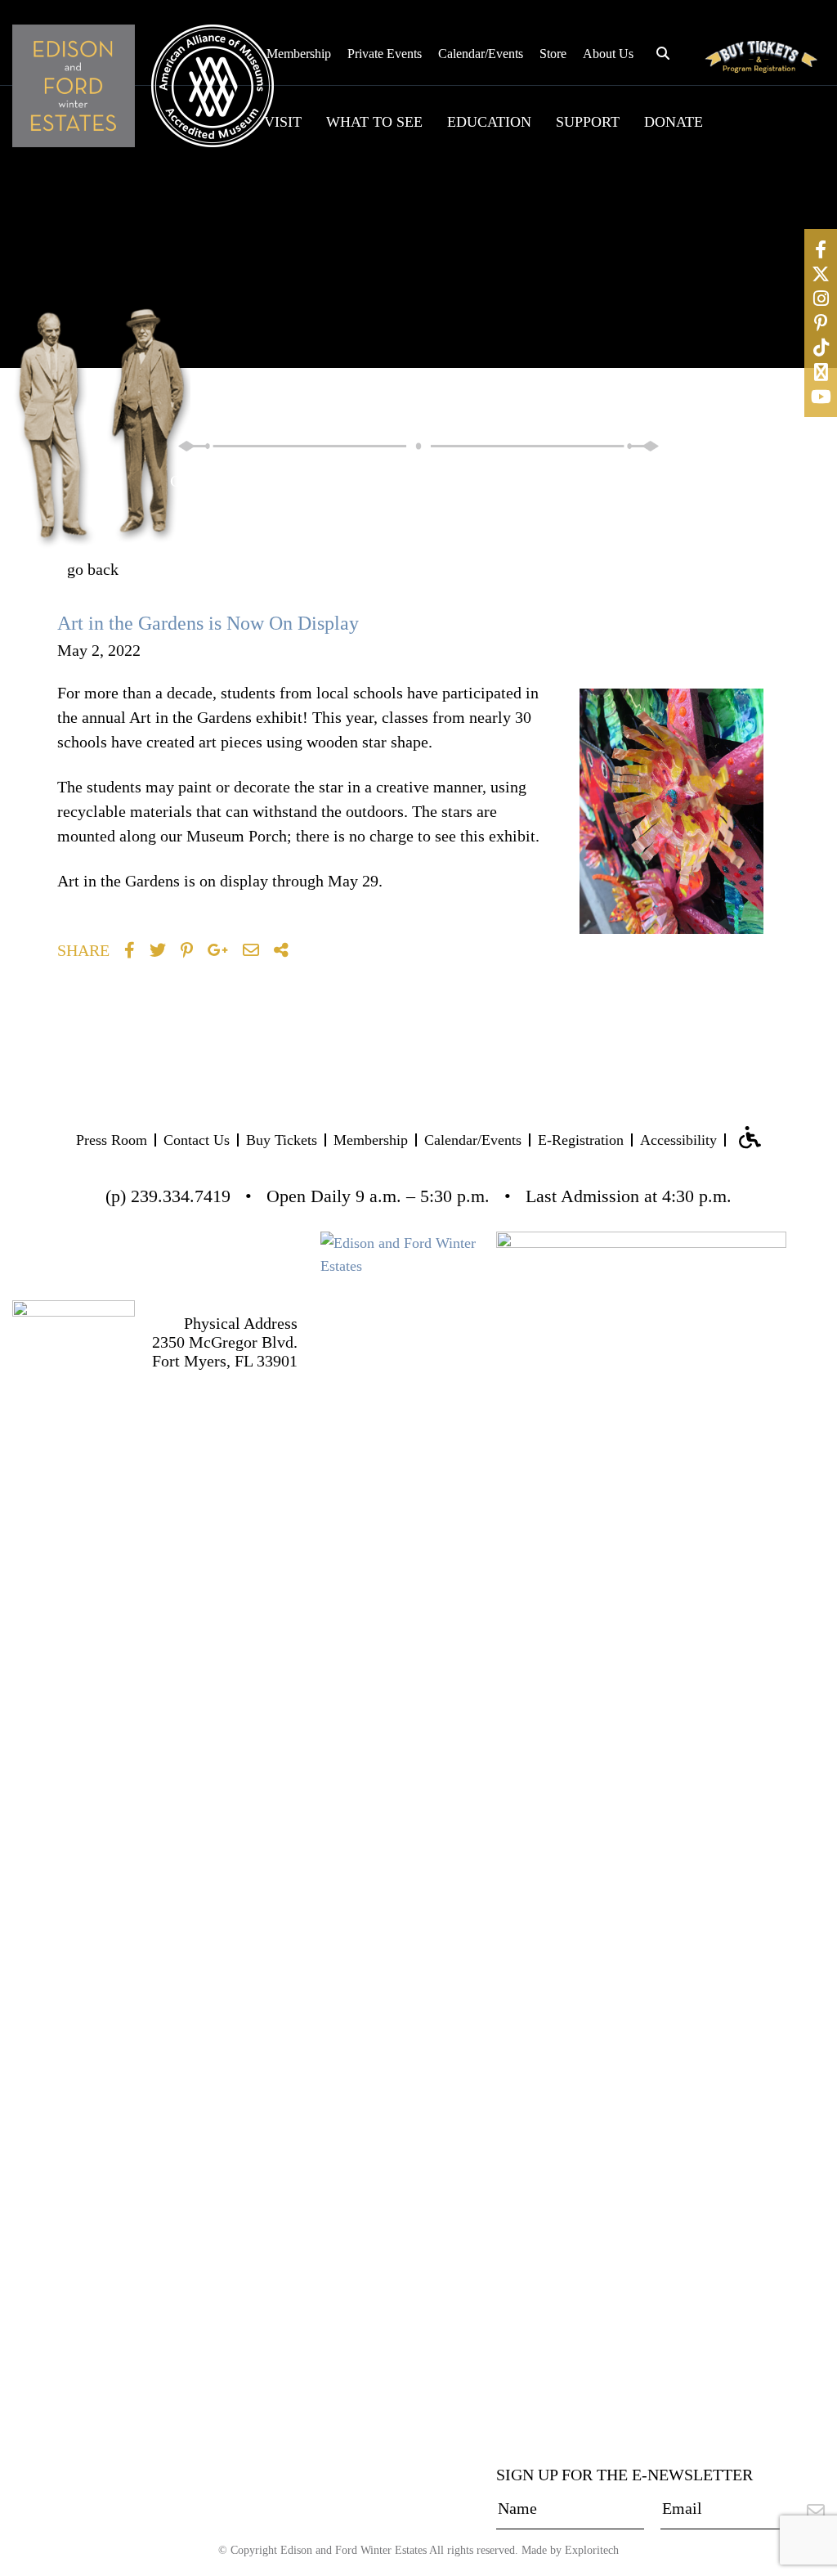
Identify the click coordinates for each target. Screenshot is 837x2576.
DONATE (674, 122)
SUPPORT (588, 122)
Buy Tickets (282, 1140)
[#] (821, 249)
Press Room (112, 1140)
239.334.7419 (181, 1196)
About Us (608, 54)
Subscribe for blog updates (617, 577)
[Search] (675, 479)
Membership (299, 54)
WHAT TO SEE (374, 122)
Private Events (385, 54)
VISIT (283, 122)
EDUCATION (489, 122)
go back (93, 569)
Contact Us (197, 1140)
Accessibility (678, 1140)
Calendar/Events (481, 54)
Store (553, 54)
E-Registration (581, 1140)
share (83, 950)
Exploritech (592, 2550)
